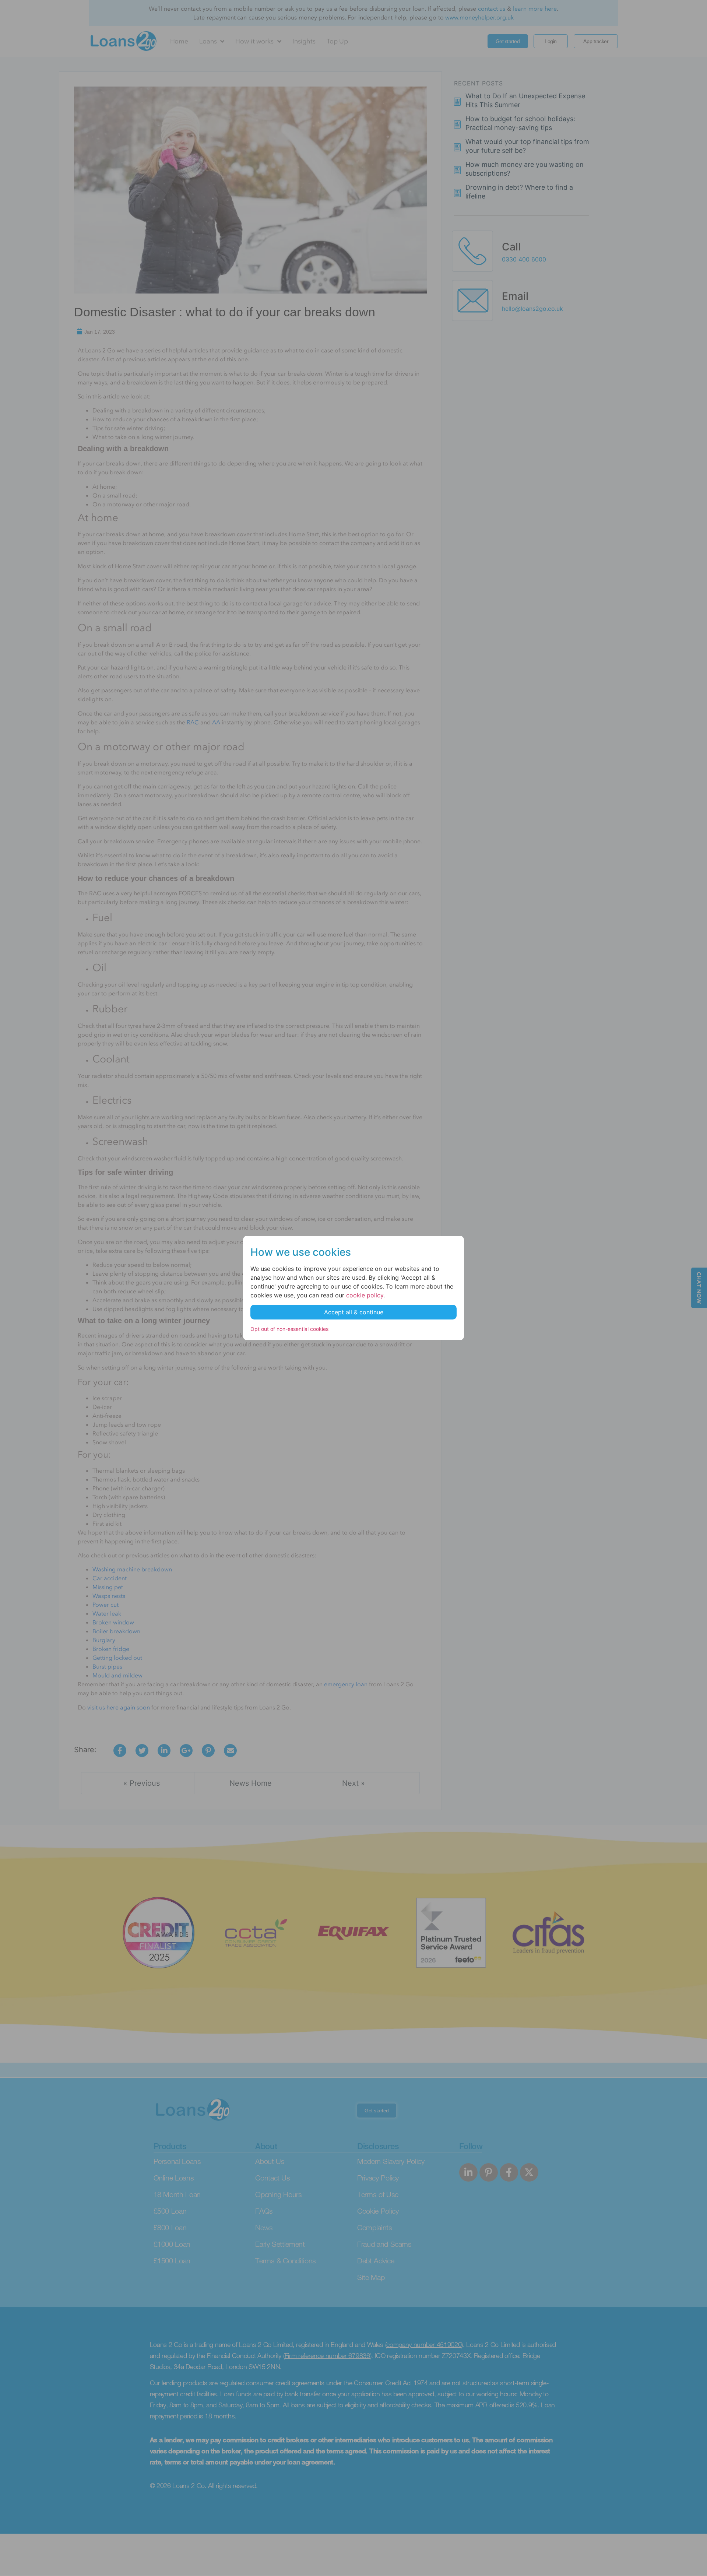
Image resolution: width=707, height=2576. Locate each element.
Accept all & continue (354, 1312)
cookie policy (365, 1295)
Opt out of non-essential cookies (289, 1329)
